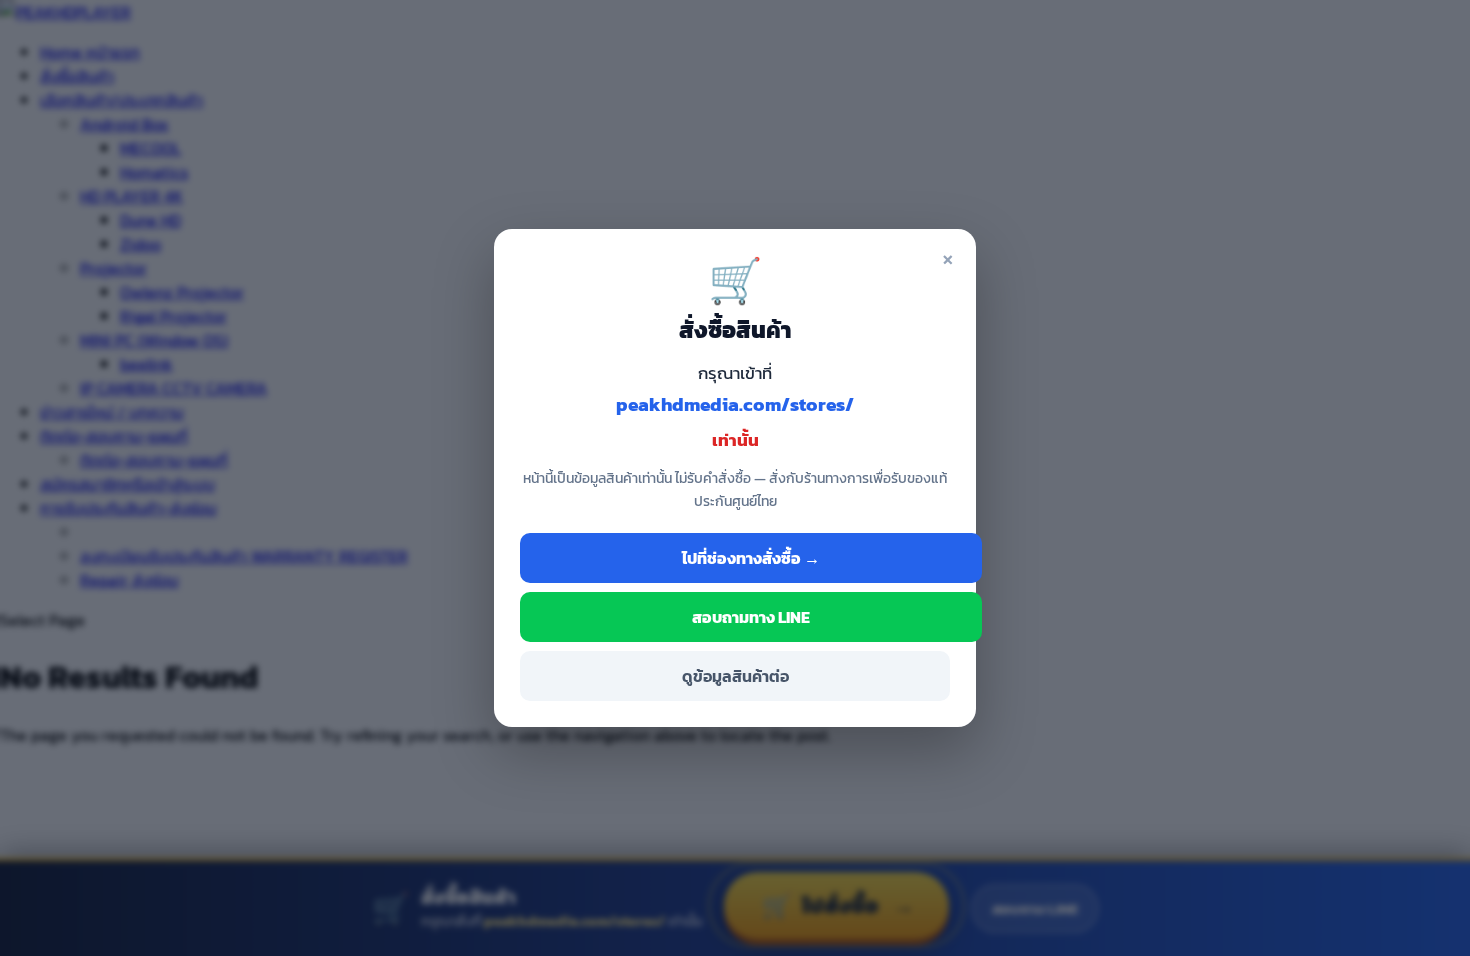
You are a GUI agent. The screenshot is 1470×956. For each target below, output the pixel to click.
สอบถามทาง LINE (751, 617)
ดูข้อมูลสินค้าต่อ (735, 676)
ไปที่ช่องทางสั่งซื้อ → (751, 558)
